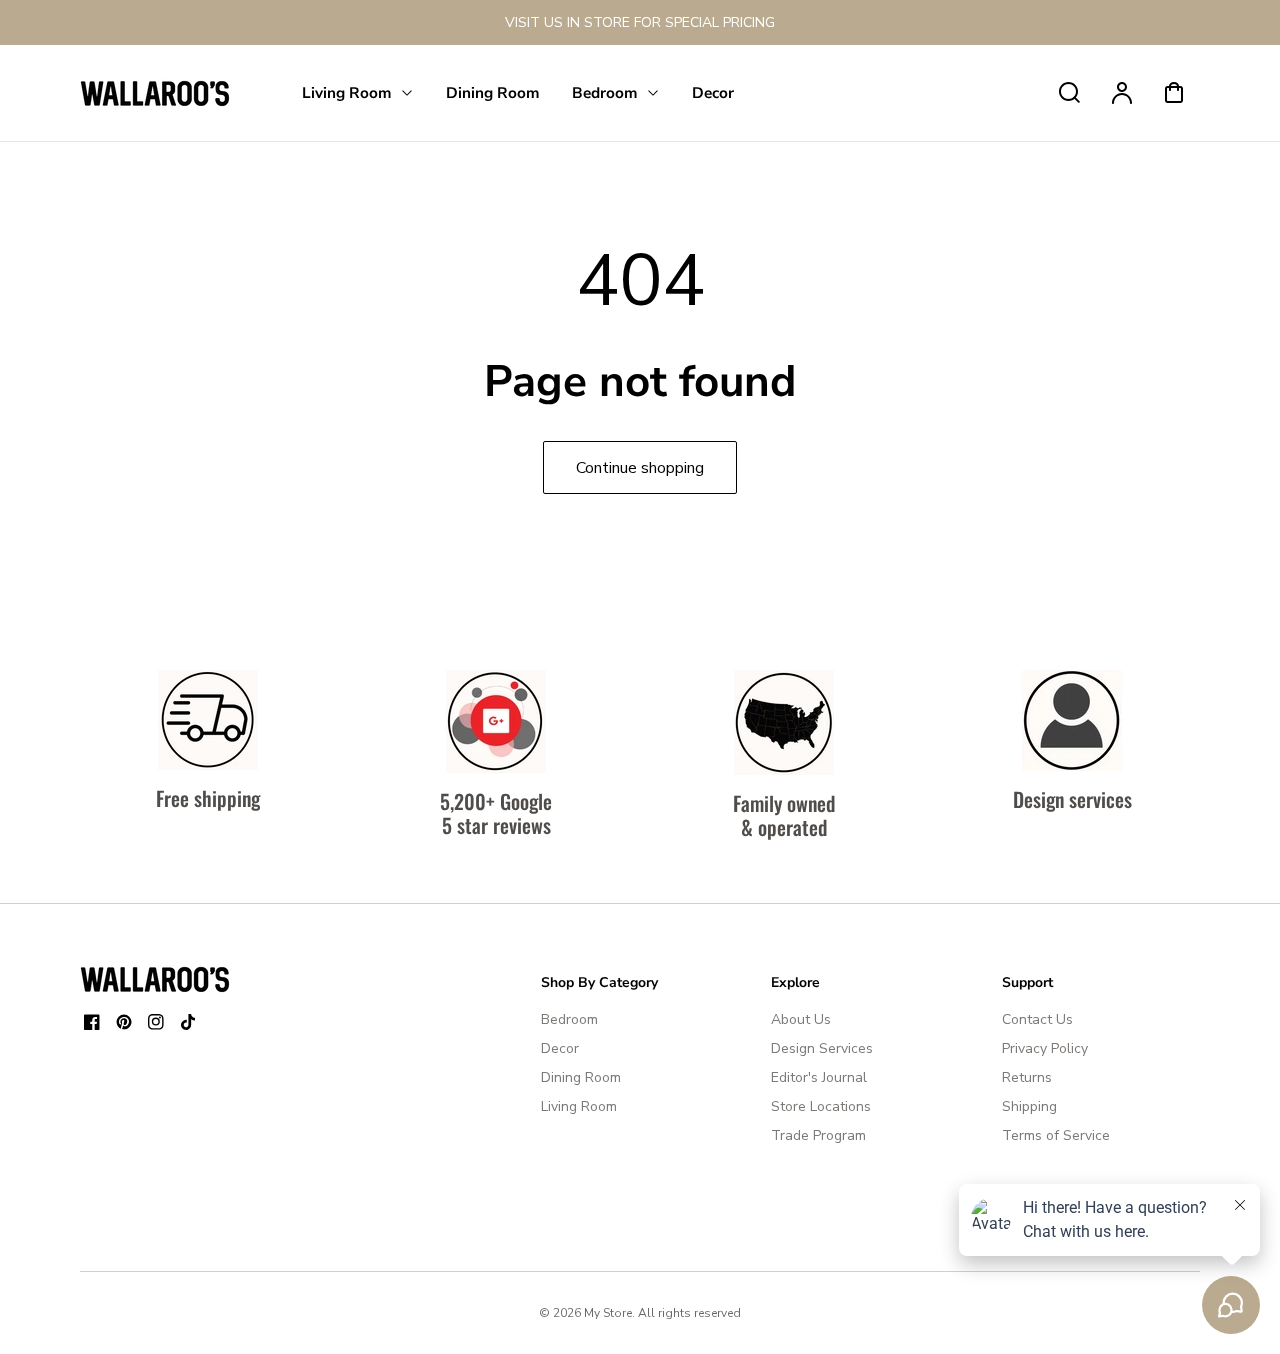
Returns (1027, 1077)
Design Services (822, 1048)
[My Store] (155, 979)
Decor (560, 1048)
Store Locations (821, 1106)
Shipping (1029, 1106)
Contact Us (1037, 1019)
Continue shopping (640, 468)
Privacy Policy (1045, 1048)
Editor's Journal (819, 1077)
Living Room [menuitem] (347, 92)
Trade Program (818, 1135)
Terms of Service (1056, 1135)
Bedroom (569, 1019)
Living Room (579, 1106)
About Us (801, 1019)
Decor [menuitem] (713, 92)
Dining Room (581, 1077)
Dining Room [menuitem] (493, 92)
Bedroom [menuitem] (605, 92)
